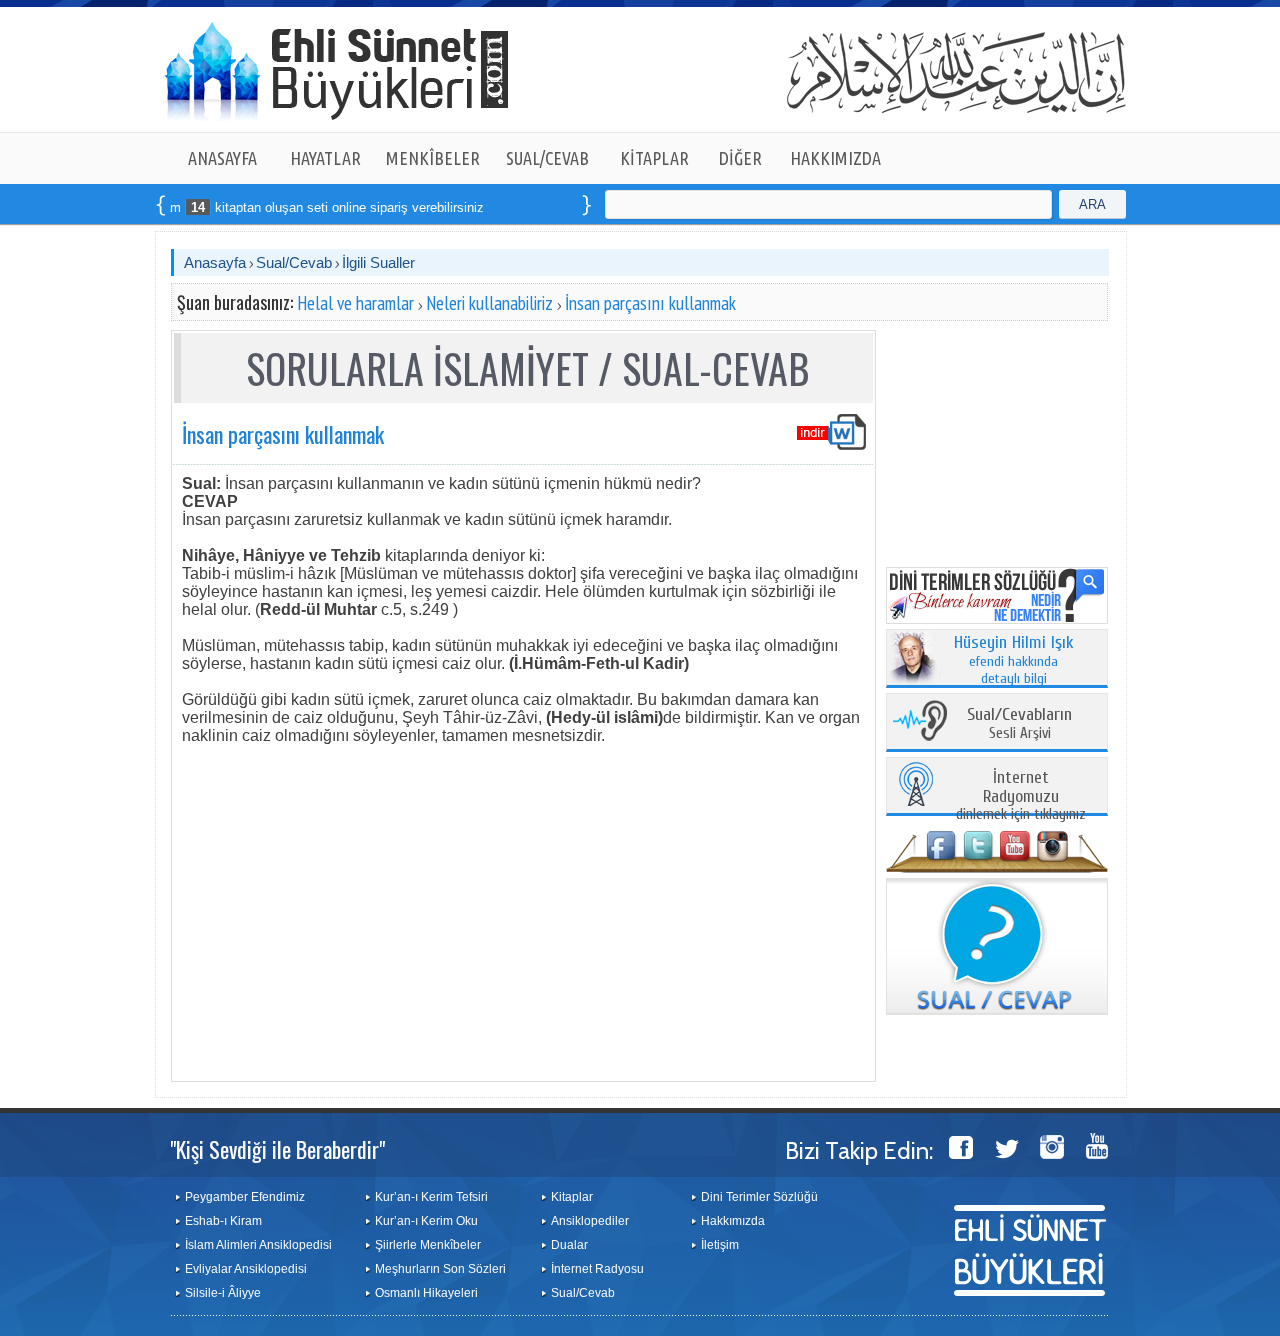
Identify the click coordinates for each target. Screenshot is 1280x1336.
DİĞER (740, 158)
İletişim (720, 1245)
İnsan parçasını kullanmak (650, 303)
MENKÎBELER (433, 158)
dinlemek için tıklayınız (1021, 796)
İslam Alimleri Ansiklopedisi (258, 1245)
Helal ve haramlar (355, 303)
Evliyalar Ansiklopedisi (246, 1269)
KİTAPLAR (654, 158)
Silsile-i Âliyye (223, 1293)
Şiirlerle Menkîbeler (428, 1245)
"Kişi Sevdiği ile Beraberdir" (277, 1149)
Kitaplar (572, 1197)
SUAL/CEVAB (547, 158)
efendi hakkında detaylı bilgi (1014, 661)
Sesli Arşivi (1019, 724)
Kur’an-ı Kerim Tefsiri (431, 1197)
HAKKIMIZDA (835, 158)
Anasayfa (215, 262)
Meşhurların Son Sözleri (440, 1269)
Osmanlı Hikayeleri (426, 1293)
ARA (1092, 204)
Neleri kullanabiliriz (489, 303)
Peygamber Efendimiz (245, 1197)
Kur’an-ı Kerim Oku (426, 1221)
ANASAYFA (222, 158)
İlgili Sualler (378, 262)
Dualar (569, 1245)
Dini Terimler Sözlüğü (759, 1197)
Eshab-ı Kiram (223, 1221)
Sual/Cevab (294, 262)
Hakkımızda (733, 1221)
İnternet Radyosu (597, 1269)
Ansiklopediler (590, 1221)
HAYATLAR (325, 158)
